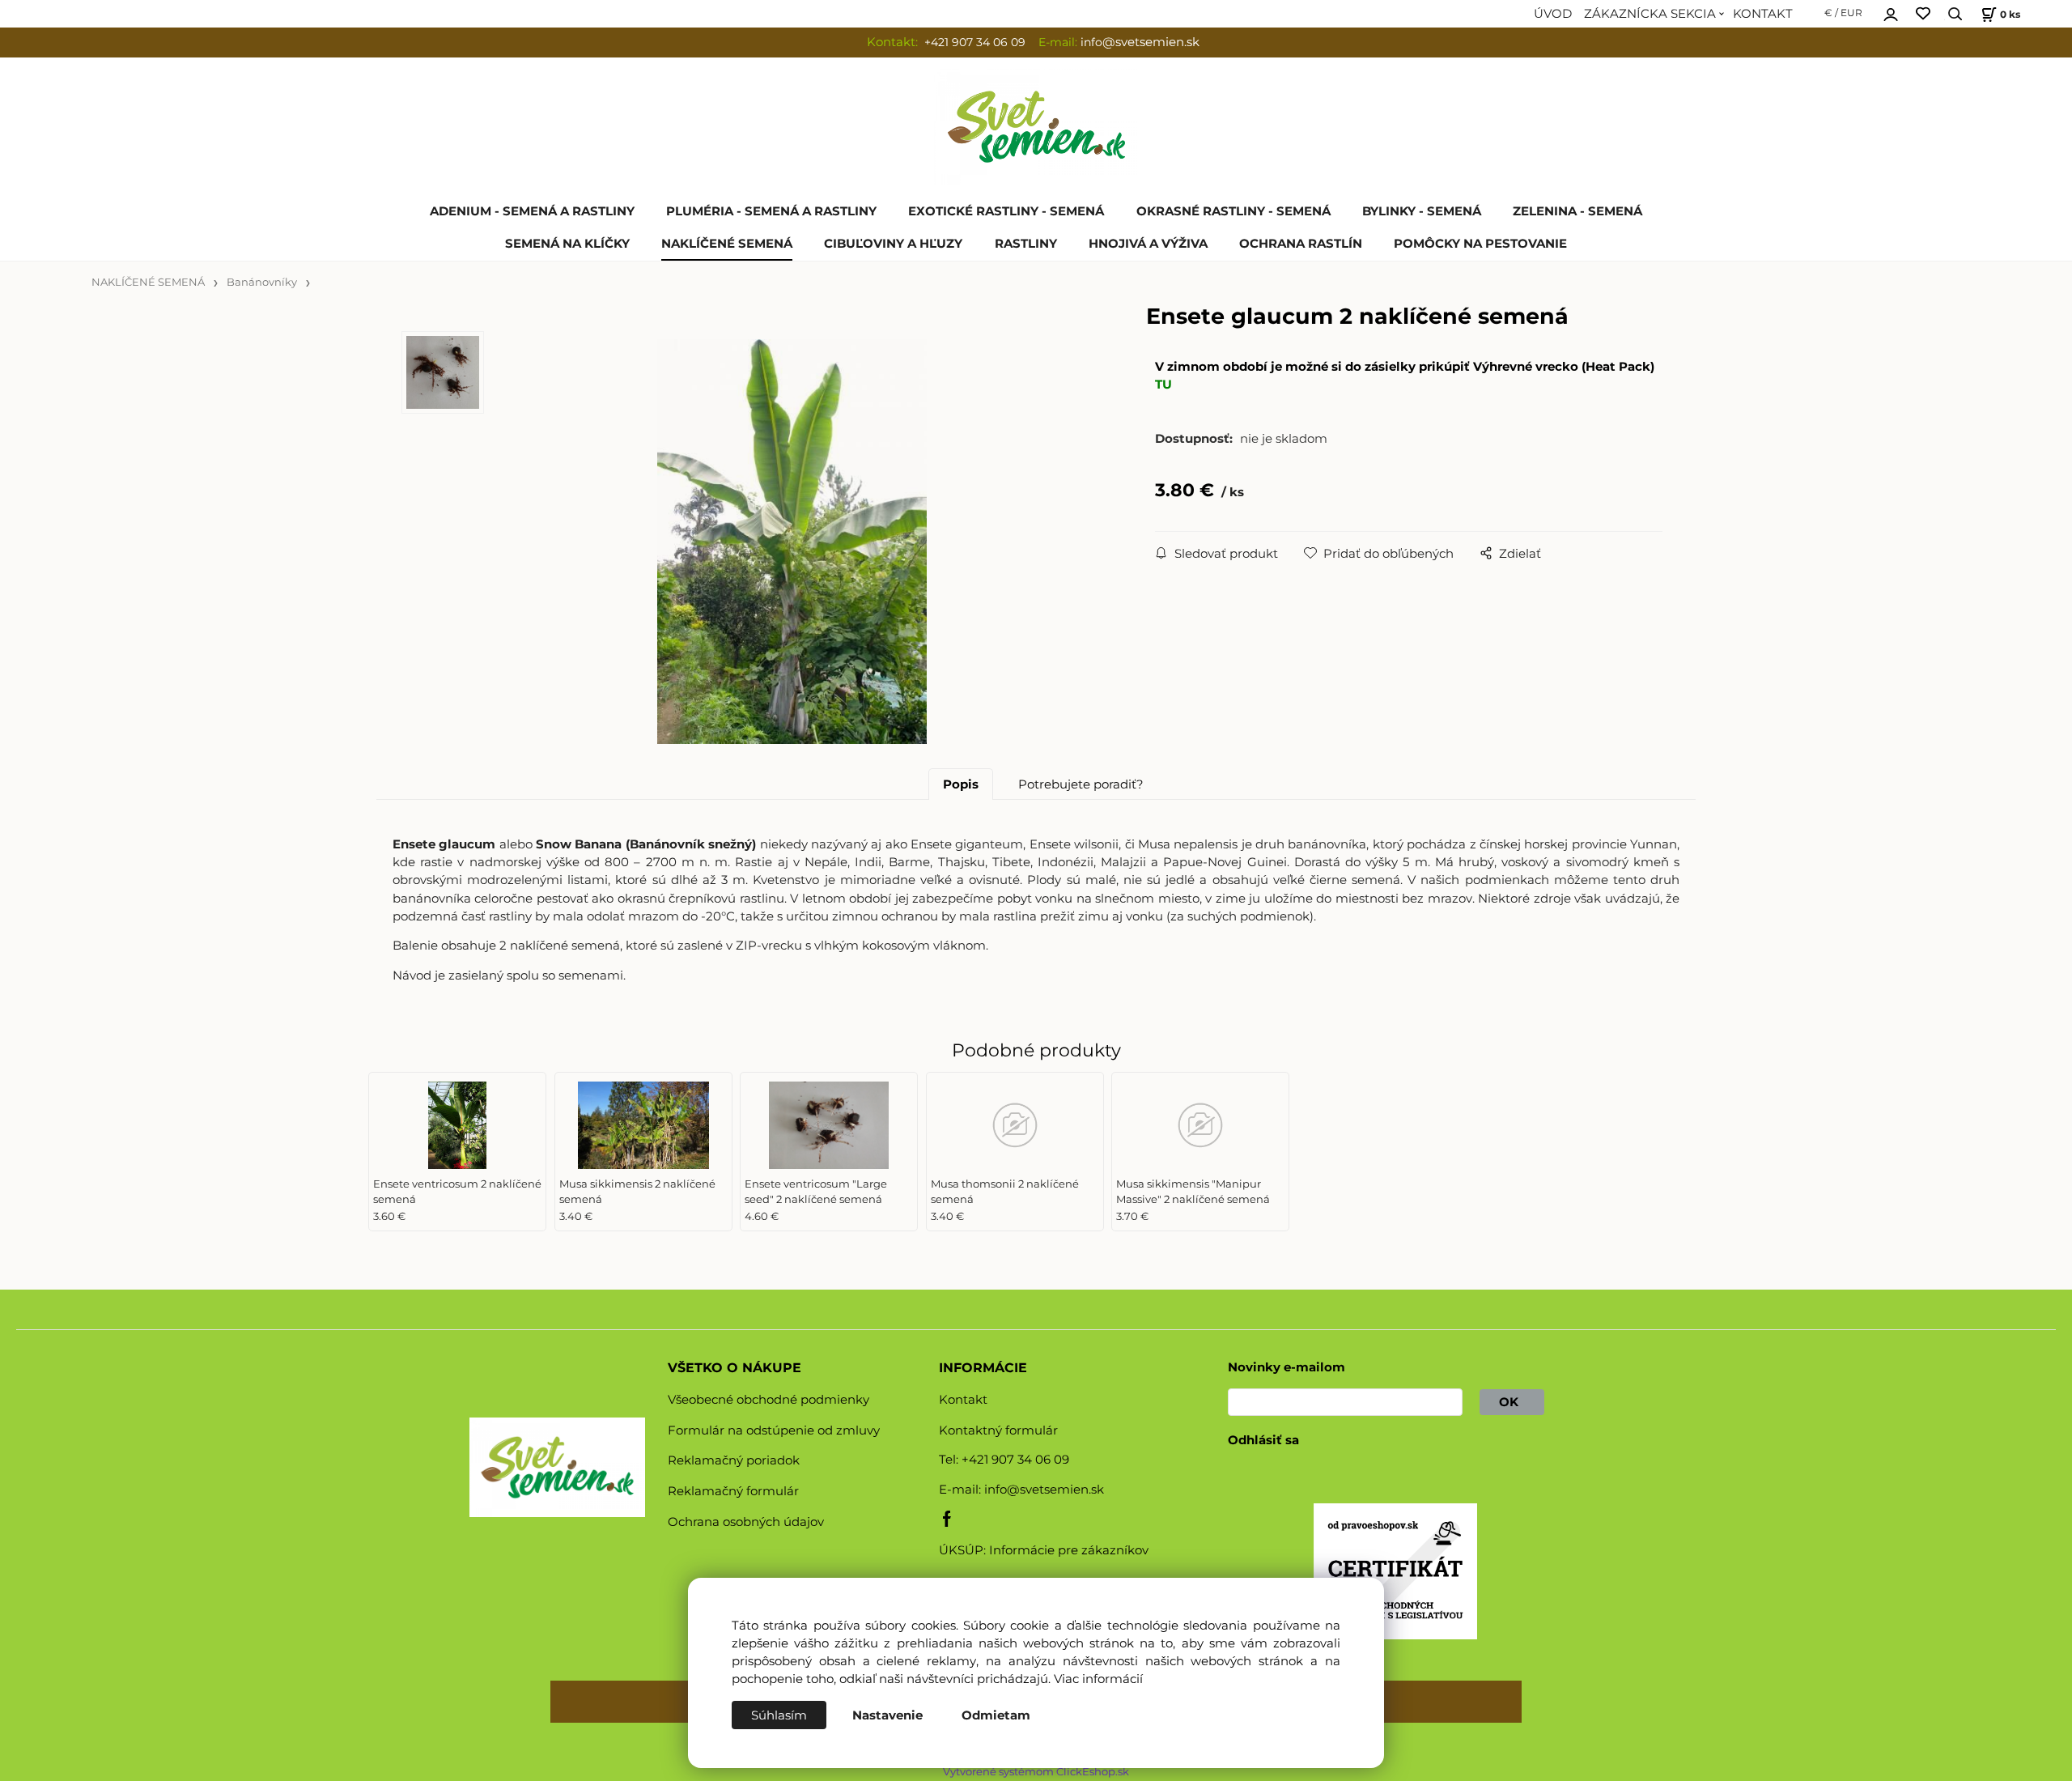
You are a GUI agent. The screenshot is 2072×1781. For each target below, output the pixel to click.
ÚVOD (1553, 14)
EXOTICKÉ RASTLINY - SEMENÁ (1006, 211)
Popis (961, 784)
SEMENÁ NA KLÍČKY (567, 244)
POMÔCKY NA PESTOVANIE (1480, 244)
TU (1163, 385)
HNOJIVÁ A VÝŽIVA (1148, 244)
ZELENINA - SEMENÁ (1577, 211)
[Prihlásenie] (1891, 12)
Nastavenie (887, 1715)
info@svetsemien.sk (1044, 1490)
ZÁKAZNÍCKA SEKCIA (1650, 14)
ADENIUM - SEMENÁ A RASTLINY (532, 211)
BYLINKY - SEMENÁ (1422, 211)
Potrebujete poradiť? (1081, 784)
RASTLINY (1026, 244)
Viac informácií (1098, 1679)
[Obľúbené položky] (1923, 14)
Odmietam (996, 1715)
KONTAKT (1763, 14)
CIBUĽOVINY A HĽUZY (893, 244)
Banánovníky (262, 282)
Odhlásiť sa (1263, 1440)
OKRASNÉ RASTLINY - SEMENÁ (1233, 211)
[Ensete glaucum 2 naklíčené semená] (792, 542)
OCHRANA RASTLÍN (1301, 244)
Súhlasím (779, 1715)
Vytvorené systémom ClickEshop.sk (1036, 1772)
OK (1512, 1402)
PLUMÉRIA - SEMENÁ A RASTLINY (771, 211)
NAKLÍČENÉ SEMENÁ (727, 244)
